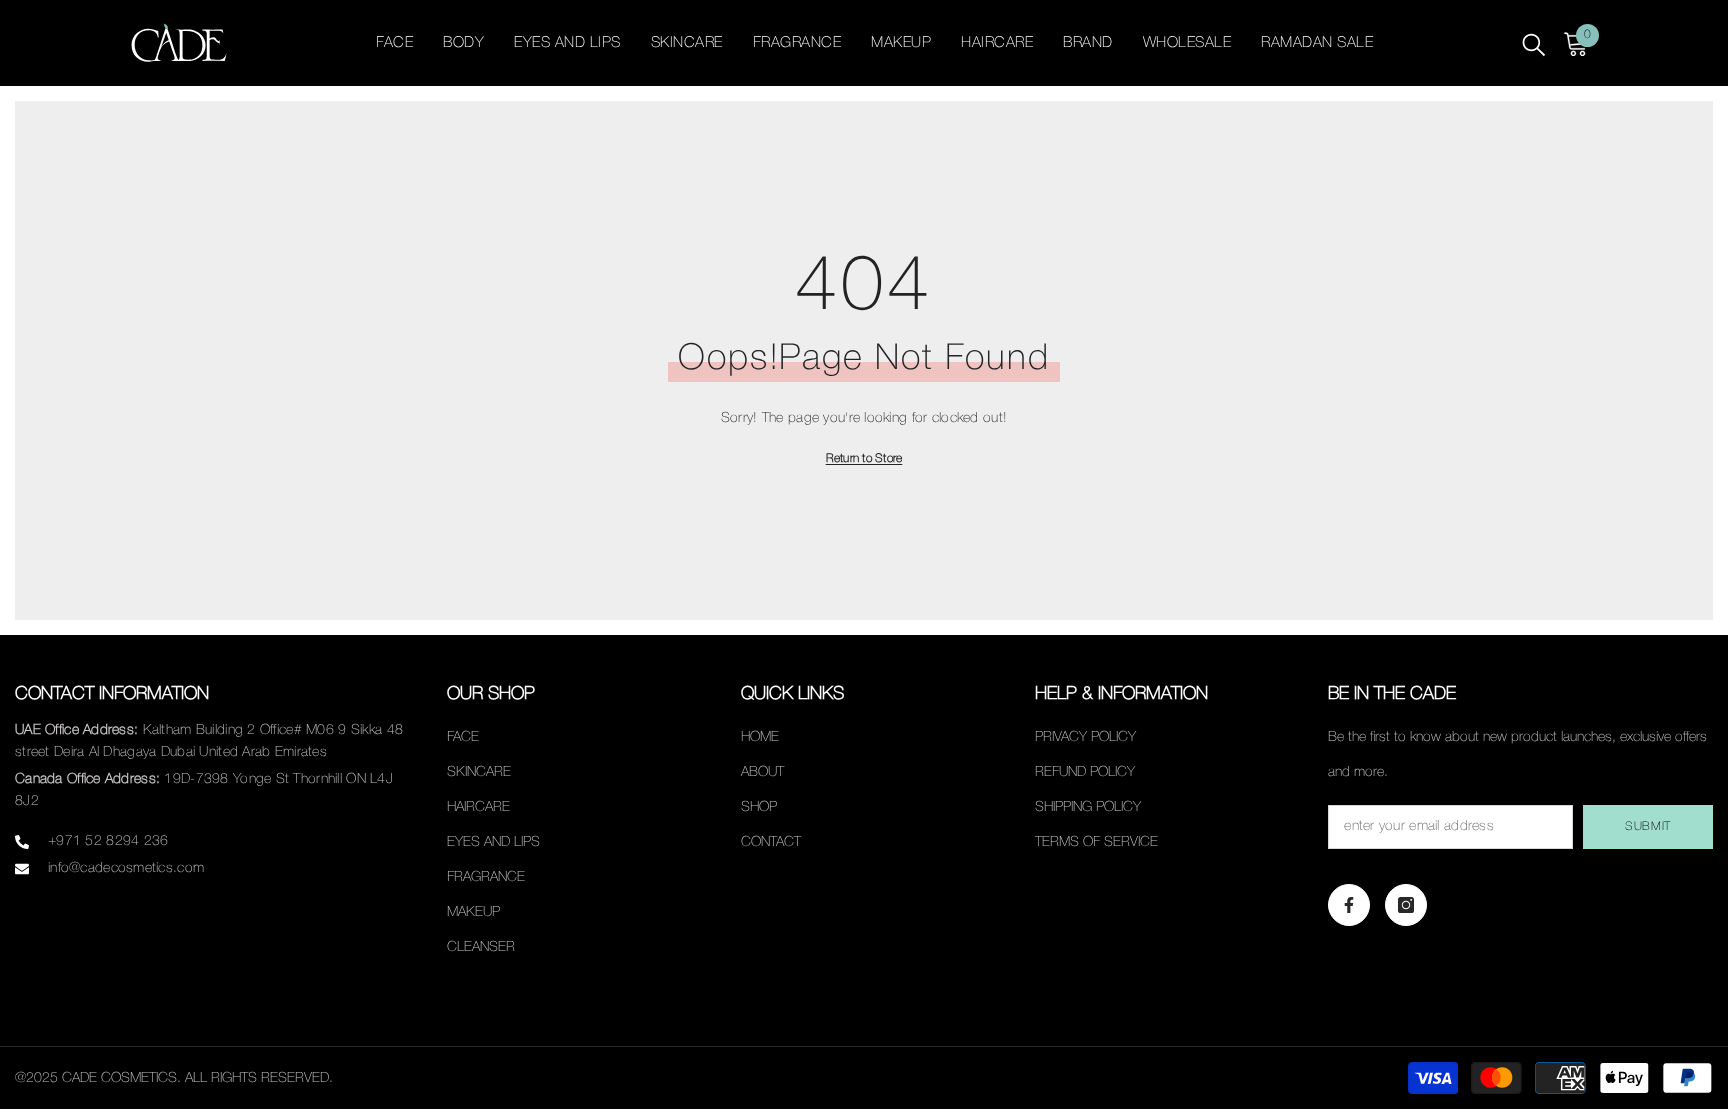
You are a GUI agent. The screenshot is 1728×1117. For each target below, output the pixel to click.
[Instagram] (1406, 905)
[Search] (1534, 43)
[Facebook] (1349, 905)
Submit (1648, 826)
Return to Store (864, 458)
